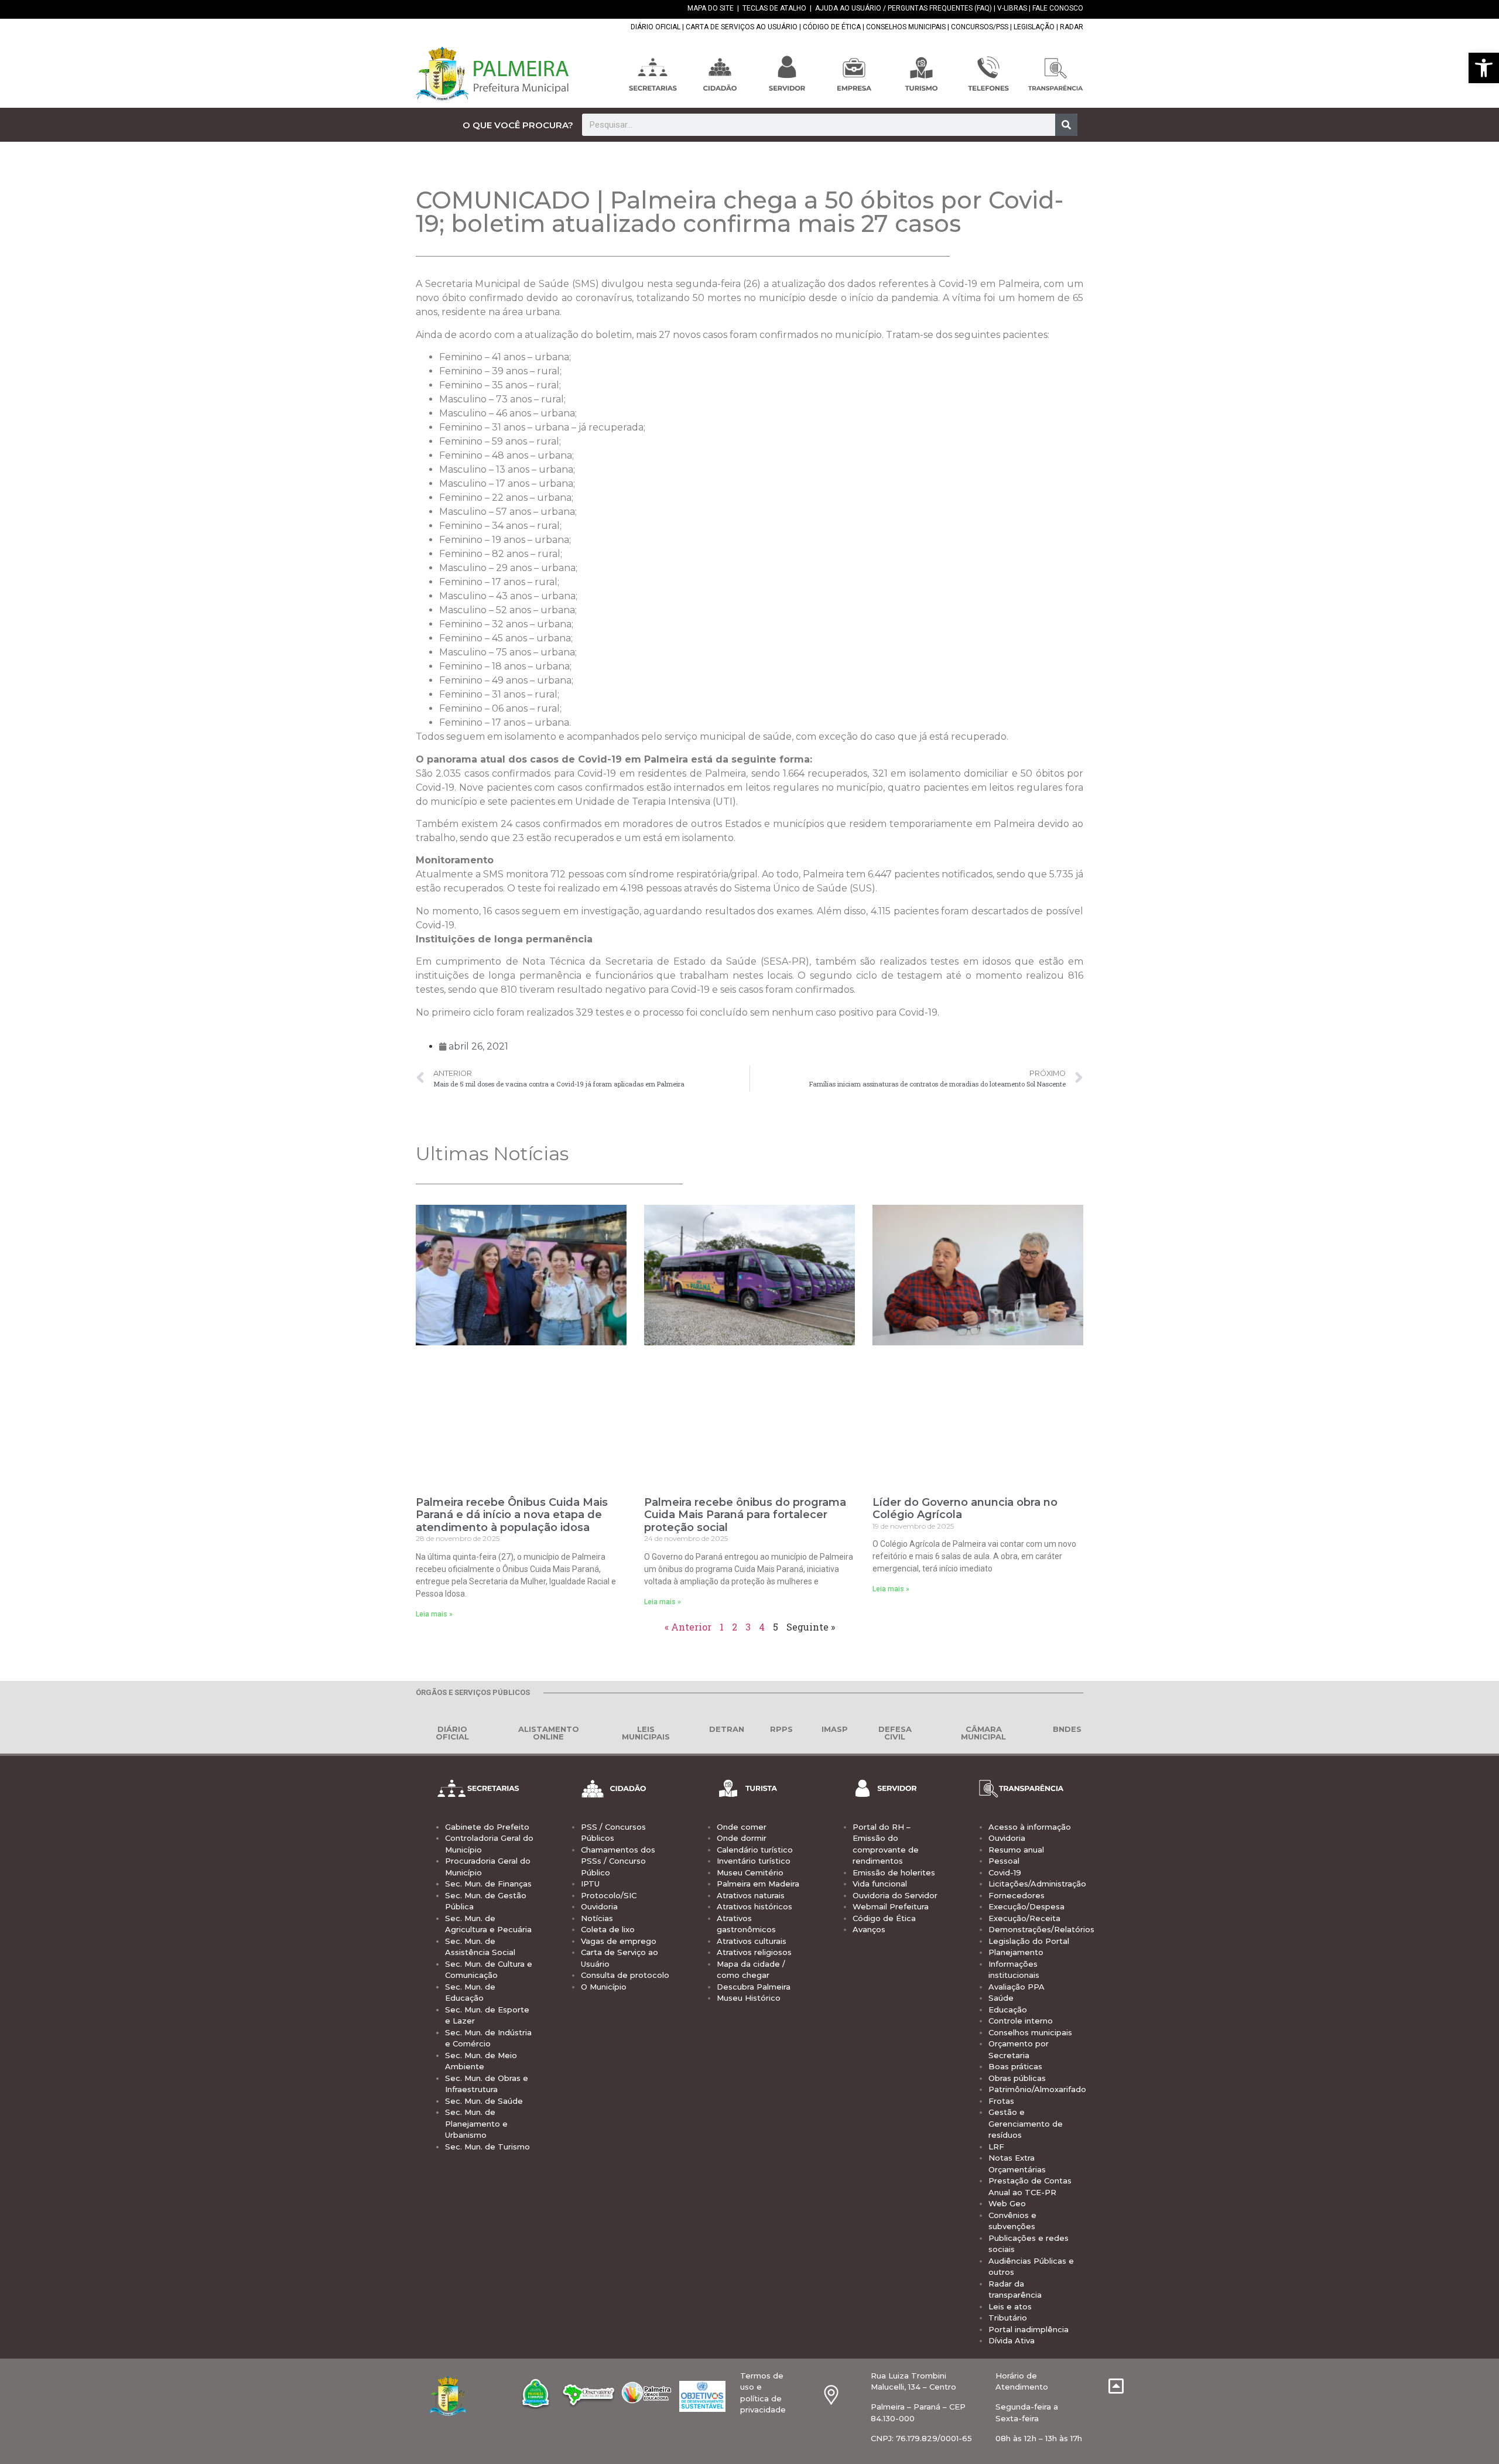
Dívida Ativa (1012, 2340)
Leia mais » (434, 1614)
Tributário (1008, 2318)
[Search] (1066, 125)
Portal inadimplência (1029, 2329)
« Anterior (688, 1627)
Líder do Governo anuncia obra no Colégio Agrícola (965, 1509)
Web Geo (1007, 2203)
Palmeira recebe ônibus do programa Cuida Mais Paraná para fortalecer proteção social (745, 1515)
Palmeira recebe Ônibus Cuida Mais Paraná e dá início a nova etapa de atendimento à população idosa (512, 1515)
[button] (1484, 68)
